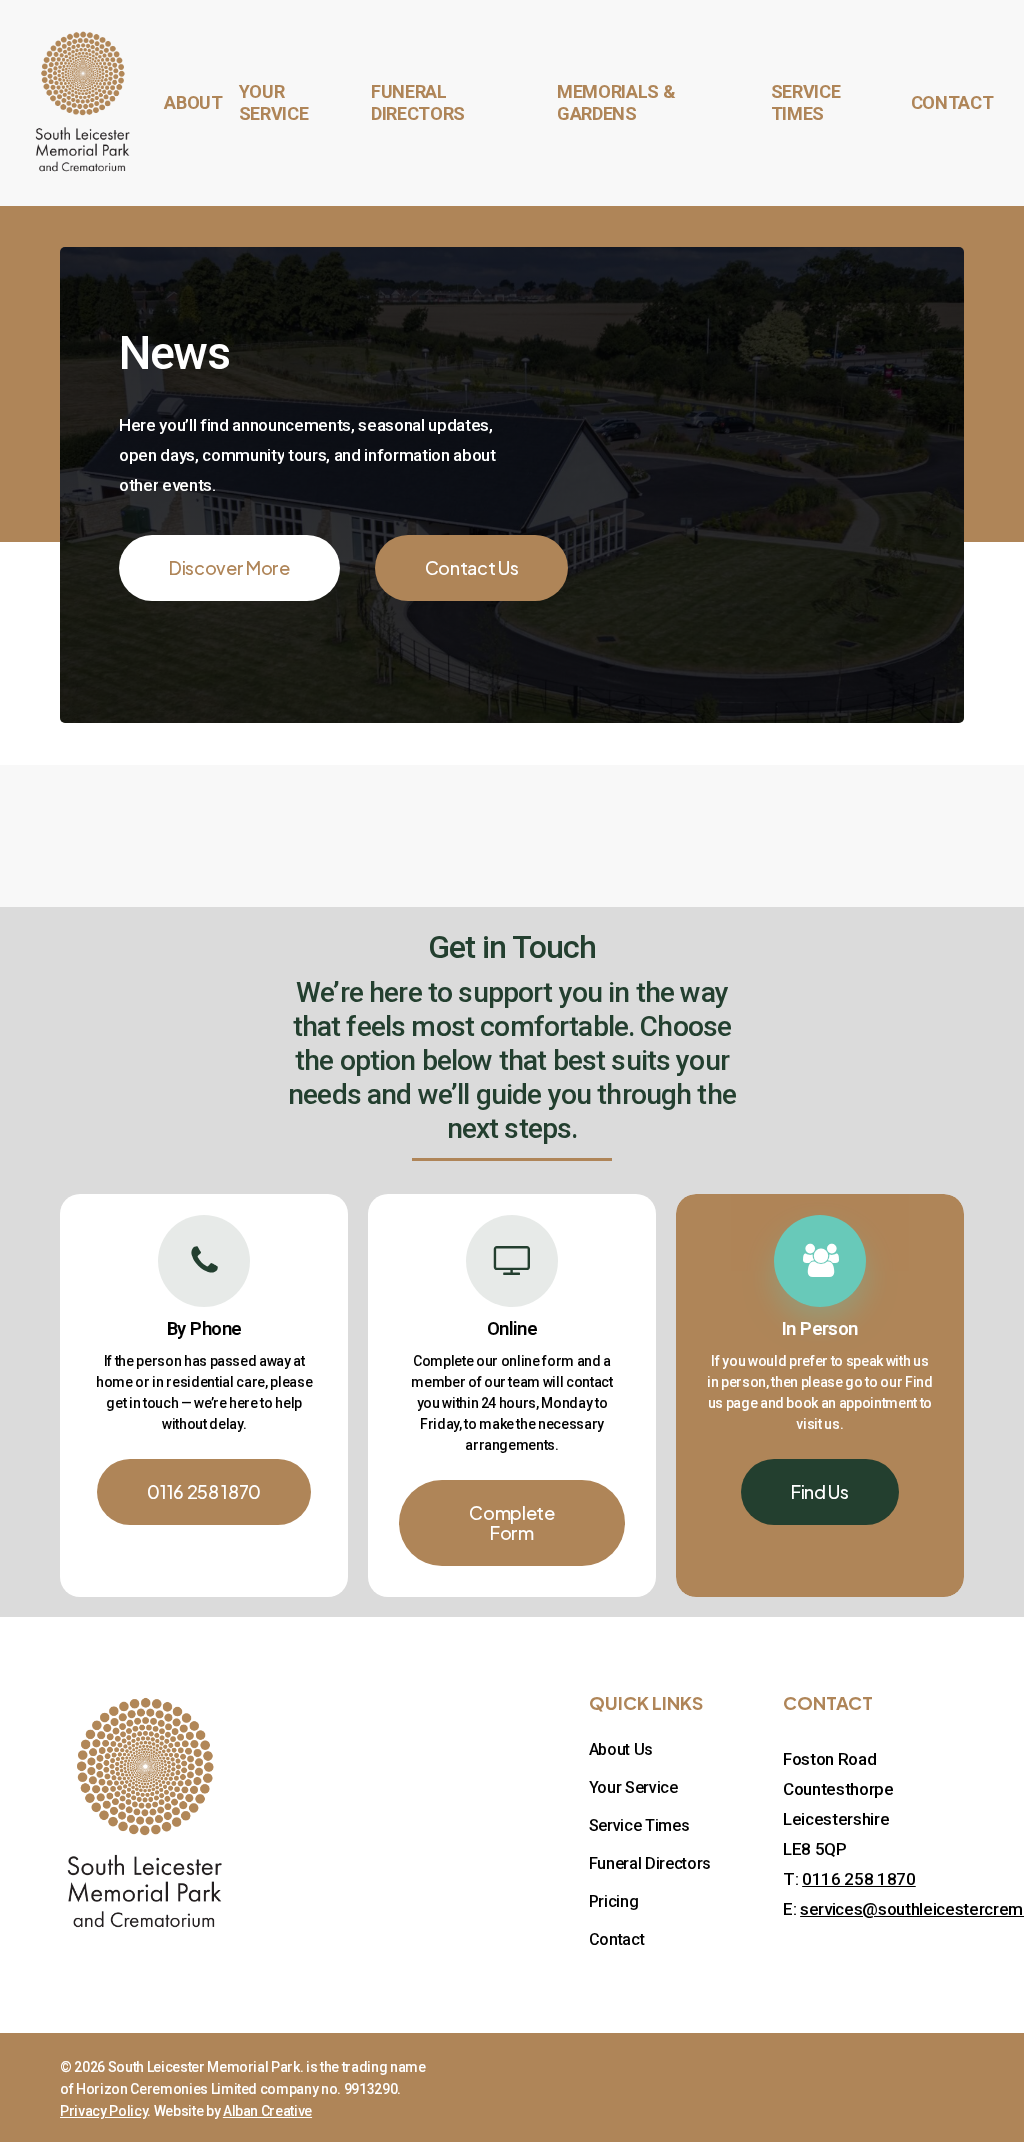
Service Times (639, 1825)
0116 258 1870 (859, 1879)
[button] (229, 568)
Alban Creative (267, 2111)
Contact (617, 1939)
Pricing (614, 1901)
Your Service (633, 1787)
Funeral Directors (650, 1863)
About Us (621, 1749)
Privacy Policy (103, 2111)
